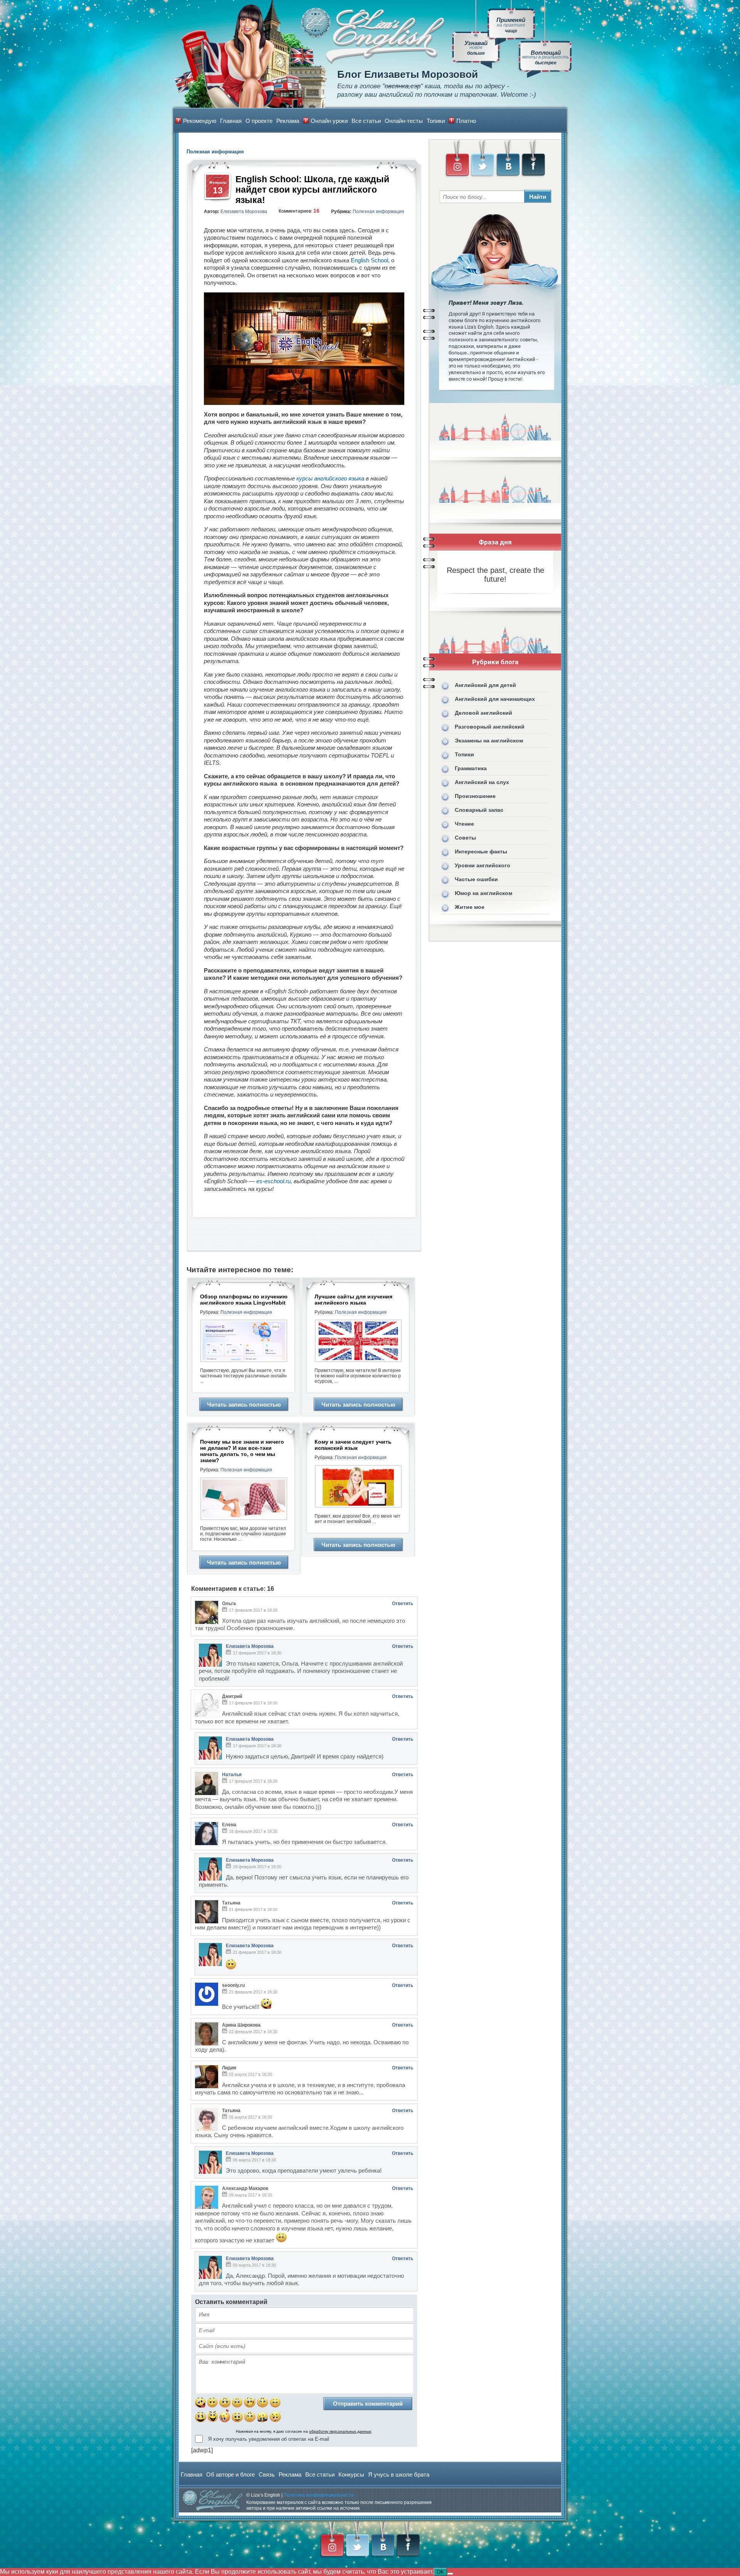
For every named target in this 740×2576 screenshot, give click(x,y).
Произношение (475, 796)
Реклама (288, 121)
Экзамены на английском (489, 741)
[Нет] (450, 2574)
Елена (229, 1825)
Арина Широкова (241, 2025)
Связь (267, 2474)
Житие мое (470, 907)
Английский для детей (485, 685)
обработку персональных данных (340, 2431)
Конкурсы (351, 2474)
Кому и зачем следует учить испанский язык (353, 1445)
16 (316, 211)
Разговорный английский (490, 727)
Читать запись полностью (244, 1405)
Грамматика (471, 768)
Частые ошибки (476, 879)
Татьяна (231, 1903)
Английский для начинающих (495, 699)
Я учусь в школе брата (399, 2474)
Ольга (229, 1604)
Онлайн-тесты (404, 121)
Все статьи (366, 121)
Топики (436, 121)
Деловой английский (484, 713)
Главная (231, 121)
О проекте (259, 121)
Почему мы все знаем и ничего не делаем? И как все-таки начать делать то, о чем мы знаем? (242, 1451)
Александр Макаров (245, 2188)
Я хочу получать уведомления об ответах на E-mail (269, 2439)
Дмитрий (232, 1696)
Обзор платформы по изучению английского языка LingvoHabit (244, 1300)
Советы (465, 838)
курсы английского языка (330, 478)
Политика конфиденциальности (319, 2495)
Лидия (229, 2068)
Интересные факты (481, 851)
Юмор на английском (484, 893)
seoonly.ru (233, 1985)
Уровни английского (483, 865)
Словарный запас (479, 810)
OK (440, 2572)
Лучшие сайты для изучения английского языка (353, 1300)
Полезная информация (378, 212)
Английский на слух (482, 782)
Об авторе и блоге (230, 2474)
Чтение (464, 824)
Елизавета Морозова (244, 212)
